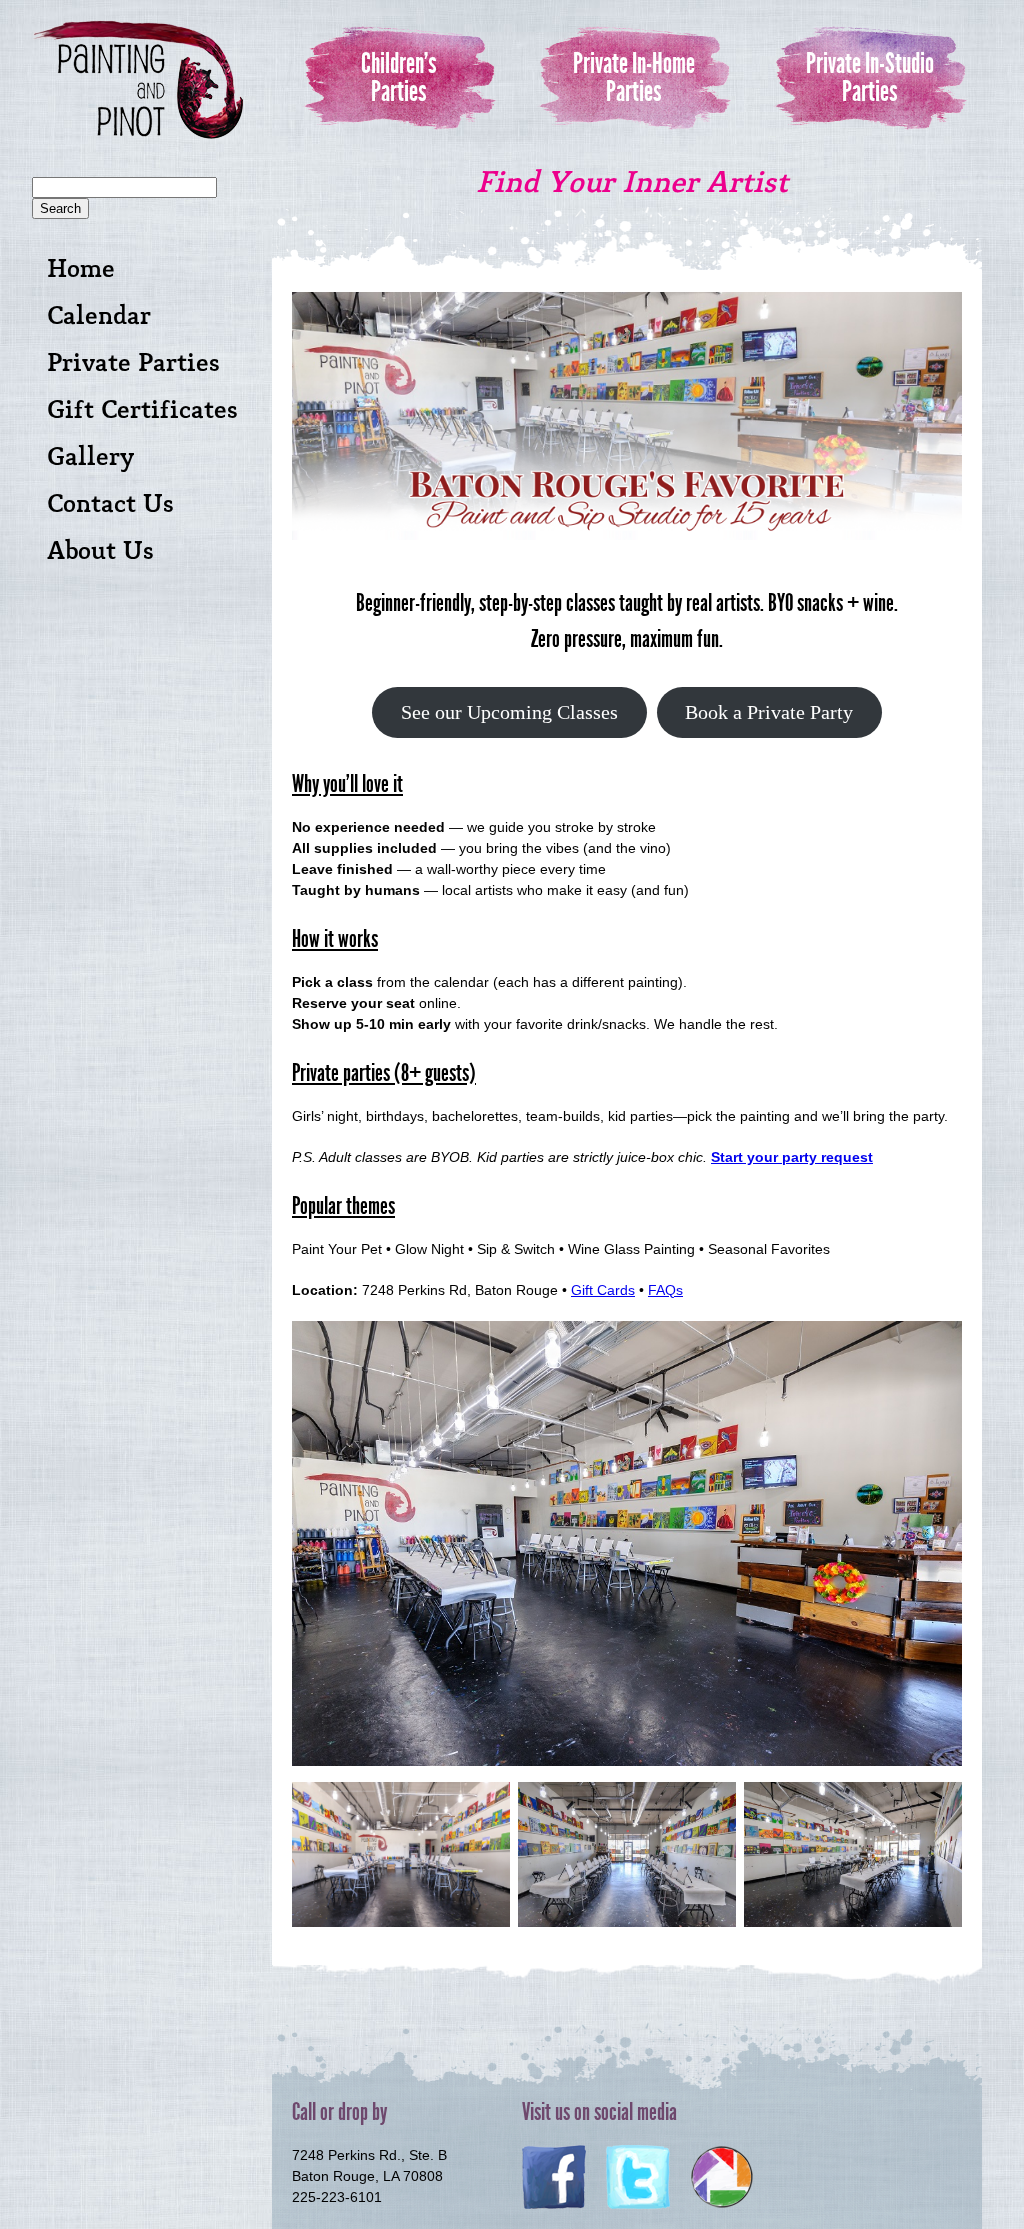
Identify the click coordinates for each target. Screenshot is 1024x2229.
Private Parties (133, 363)
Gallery (90, 457)
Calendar (99, 316)
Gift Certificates (142, 410)
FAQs (665, 1290)
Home (81, 269)
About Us (100, 551)
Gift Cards (603, 1290)
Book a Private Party (769, 712)
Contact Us (110, 504)
